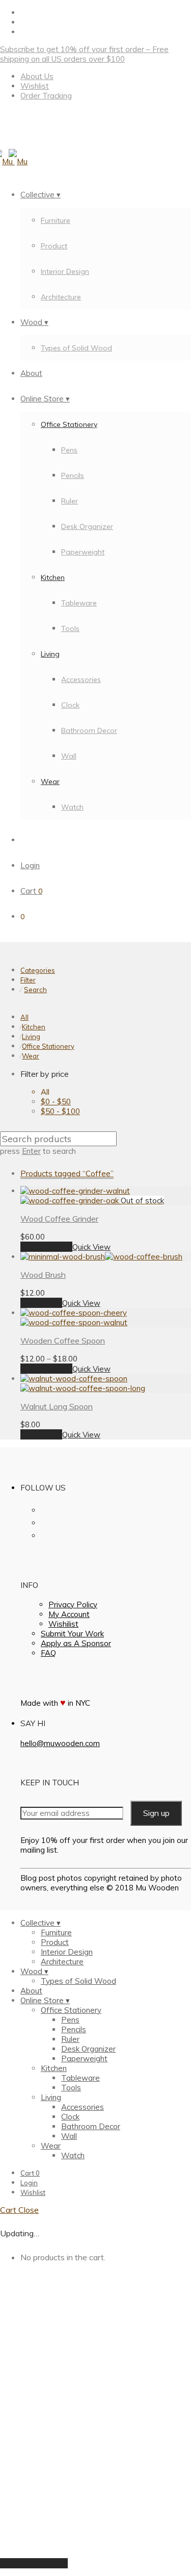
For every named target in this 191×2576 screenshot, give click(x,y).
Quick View (91, 1247)
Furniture (56, 220)
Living (50, 654)
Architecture (61, 297)
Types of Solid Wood (76, 348)
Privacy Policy (73, 1605)
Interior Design (65, 271)
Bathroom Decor (89, 730)
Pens (69, 450)
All (24, 1017)
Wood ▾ (34, 322)
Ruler (70, 501)
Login (30, 865)
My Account (69, 1614)
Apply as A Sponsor (76, 1643)
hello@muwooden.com (60, 1743)
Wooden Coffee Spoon (63, 1341)
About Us (37, 76)
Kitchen (53, 577)
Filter (28, 980)
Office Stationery (69, 424)
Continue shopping (34, 2563)
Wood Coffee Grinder (59, 1219)
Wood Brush (43, 1275)
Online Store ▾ (45, 399)
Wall (69, 756)
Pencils (73, 475)
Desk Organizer (87, 526)
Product (54, 246)
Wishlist (35, 86)
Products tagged (67, 1173)
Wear (50, 781)
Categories (38, 970)
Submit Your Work (72, 1634)
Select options (46, 1247)
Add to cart (41, 1303)
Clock (70, 705)
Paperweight (83, 552)
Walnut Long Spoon (57, 1406)
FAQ (48, 1653)
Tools (70, 628)
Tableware (79, 603)
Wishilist (63, 1624)
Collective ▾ (40, 195)
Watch (72, 807)
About (31, 373)
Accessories (81, 679)
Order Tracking (46, 96)
